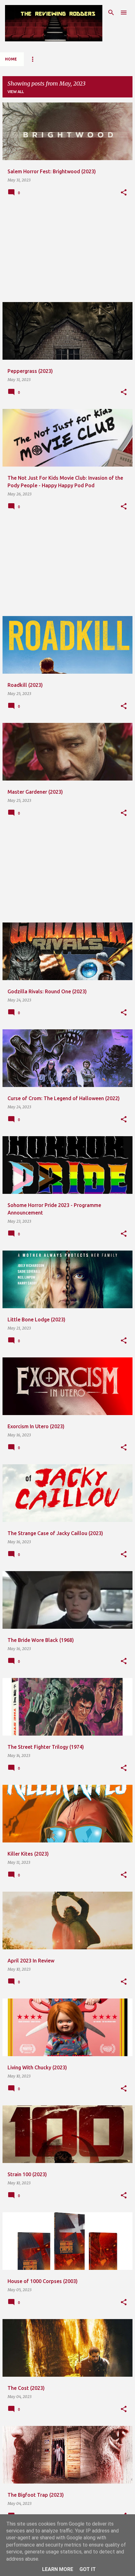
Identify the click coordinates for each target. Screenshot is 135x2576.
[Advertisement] (67, 253)
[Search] (111, 13)
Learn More (58, 2569)
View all (16, 92)
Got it (88, 2569)
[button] (124, 193)
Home (11, 59)
